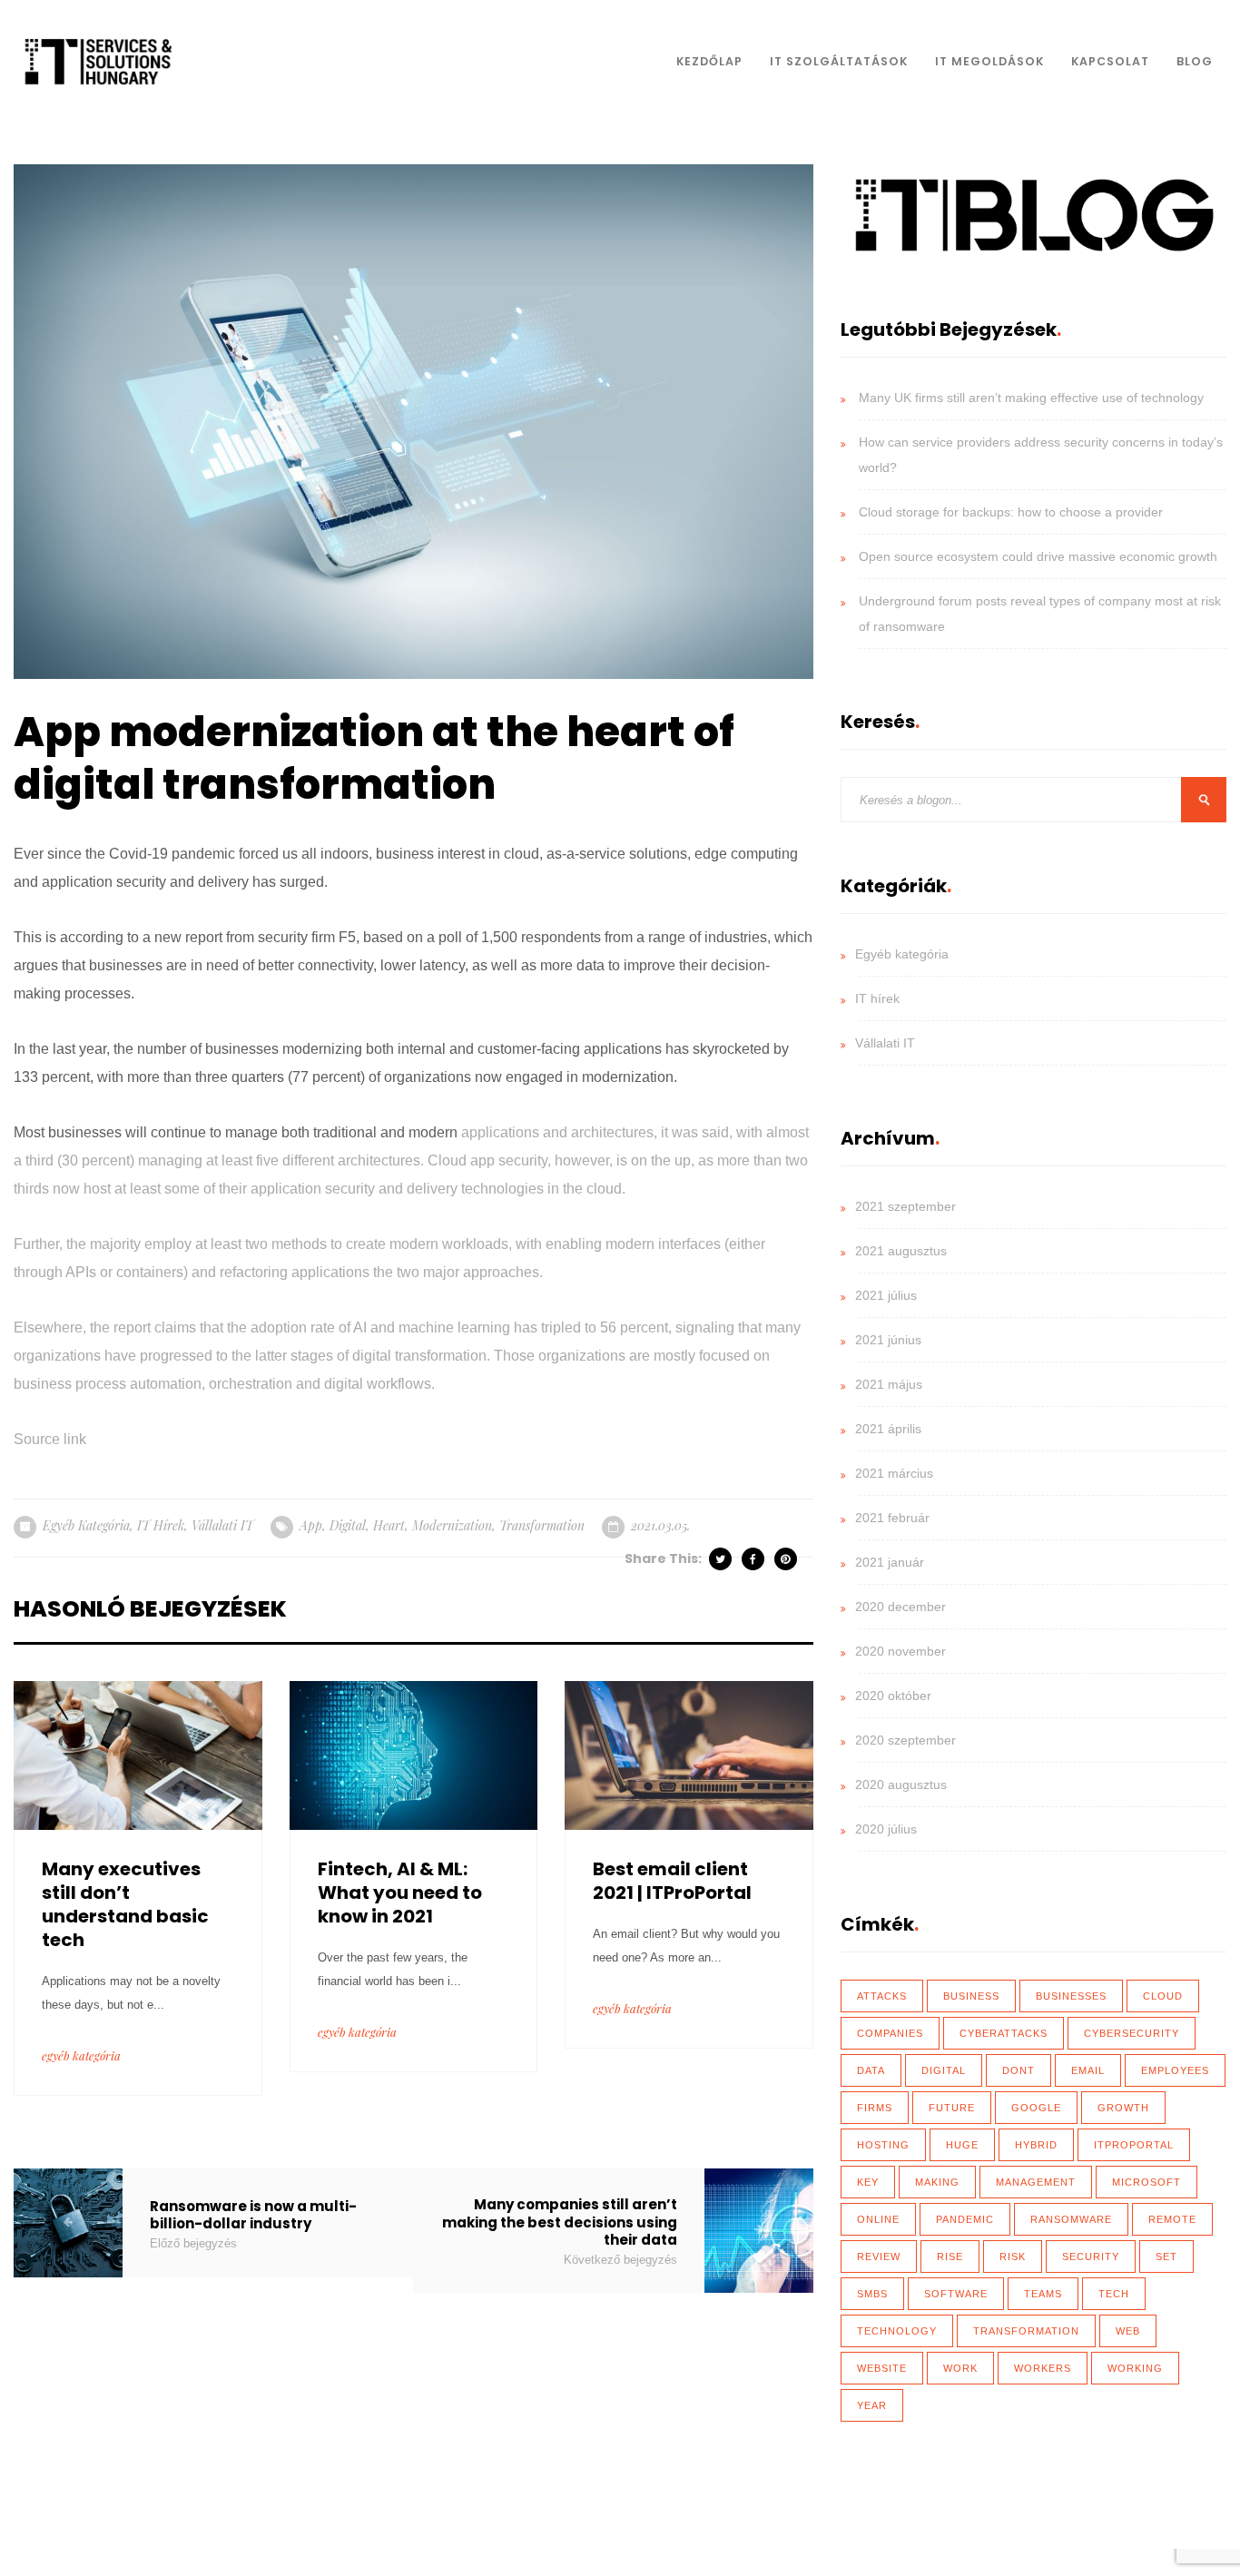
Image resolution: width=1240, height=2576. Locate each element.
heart (389, 1525)
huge (962, 2145)
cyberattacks (1004, 2033)
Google (1036, 2108)
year (872, 2405)
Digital (348, 1525)
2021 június (888, 1340)
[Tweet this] (722, 1559)
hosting (883, 2145)
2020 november (900, 1651)
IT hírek (161, 1525)
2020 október (893, 1696)
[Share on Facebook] (754, 1559)
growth (1123, 2108)
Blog (1195, 61)
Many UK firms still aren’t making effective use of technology (1031, 398)
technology (897, 2331)
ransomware (1071, 2219)
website (882, 2368)
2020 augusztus (901, 1785)
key (868, 2182)
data (871, 2070)
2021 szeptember (905, 1206)
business (971, 1996)
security (1091, 2256)
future (952, 2108)
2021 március (894, 1473)
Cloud (1163, 1996)
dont (1019, 2070)
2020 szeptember (905, 1740)
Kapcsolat (1110, 61)
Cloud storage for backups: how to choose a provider (1011, 512)
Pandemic (965, 2219)
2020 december (900, 1607)
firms (875, 2108)
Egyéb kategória (86, 1525)
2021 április (888, 1429)
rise (950, 2256)
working (1135, 2368)
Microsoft (1147, 2182)
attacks (882, 1996)
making (937, 2182)
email (1088, 2070)
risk (1013, 2256)
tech (1114, 2294)
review (879, 2256)
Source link (50, 1439)
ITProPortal (1134, 2145)
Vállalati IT (222, 1525)
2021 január (890, 1562)
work (960, 2368)
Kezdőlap (709, 61)
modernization (452, 1525)
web (1128, 2331)
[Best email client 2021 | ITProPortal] (689, 1754)
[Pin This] (787, 1559)
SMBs (872, 2294)
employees (1175, 2070)
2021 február (892, 1518)
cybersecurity (1132, 2033)
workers (1043, 2368)
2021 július (886, 1295)
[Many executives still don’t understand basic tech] (138, 1754)
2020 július (886, 1829)
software (956, 2294)
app (311, 1525)
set (1166, 2256)
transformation (542, 1525)
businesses (1071, 1996)
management (1036, 2182)
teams (1043, 2294)
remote (1172, 2219)
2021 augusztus (901, 1251)
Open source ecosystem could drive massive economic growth (1038, 556)
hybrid (1036, 2145)
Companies (890, 2033)
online (878, 2219)
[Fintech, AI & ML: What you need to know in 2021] (414, 1754)
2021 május (889, 1384)
